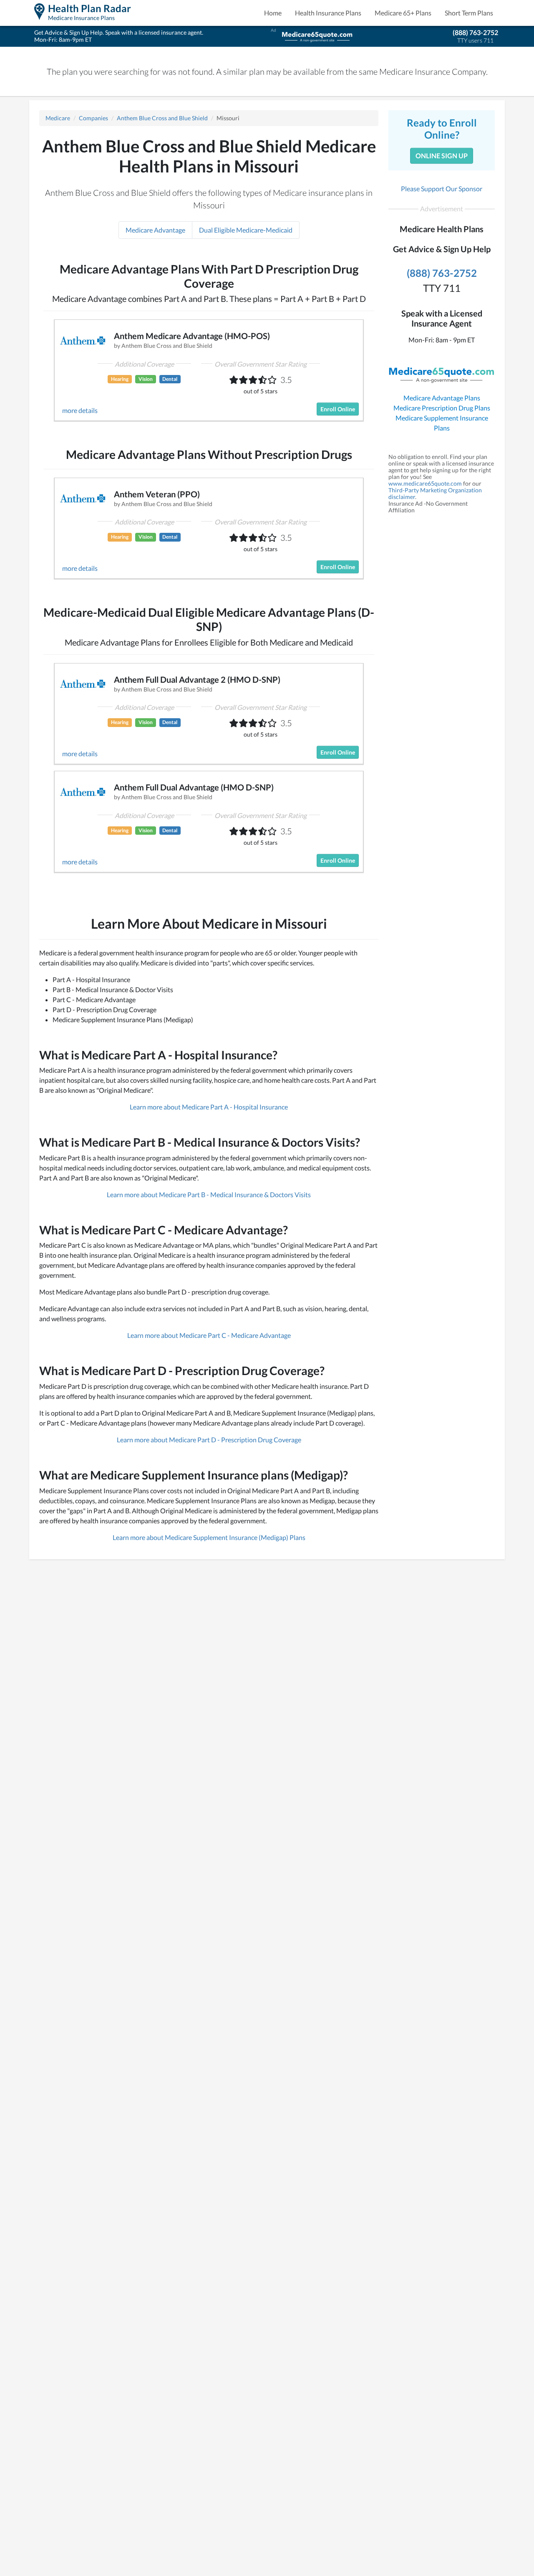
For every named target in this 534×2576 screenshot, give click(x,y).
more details (80, 410)
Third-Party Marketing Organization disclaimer (435, 493)
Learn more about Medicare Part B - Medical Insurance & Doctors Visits (209, 1194)
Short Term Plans (469, 13)
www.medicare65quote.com (425, 483)
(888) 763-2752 (475, 32)
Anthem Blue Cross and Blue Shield (162, 118)
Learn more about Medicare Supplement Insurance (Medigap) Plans (209, 1537)
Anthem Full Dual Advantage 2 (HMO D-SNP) (197, 679)
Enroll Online (338, 409)
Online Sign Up (442, 156)
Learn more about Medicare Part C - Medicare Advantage (209, 1335)
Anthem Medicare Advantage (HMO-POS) (192, 336)
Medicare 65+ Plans (403, 13)
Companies (93, 118)
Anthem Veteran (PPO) (157, 494)
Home (273, 13)
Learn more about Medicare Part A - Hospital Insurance (209, 1107)
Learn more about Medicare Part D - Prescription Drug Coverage (209, 1440)
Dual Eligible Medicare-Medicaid (246, 230)
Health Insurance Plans (328, 13)
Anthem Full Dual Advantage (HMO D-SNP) (194, 787)
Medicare (58, 118)
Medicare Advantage (155, 230)
